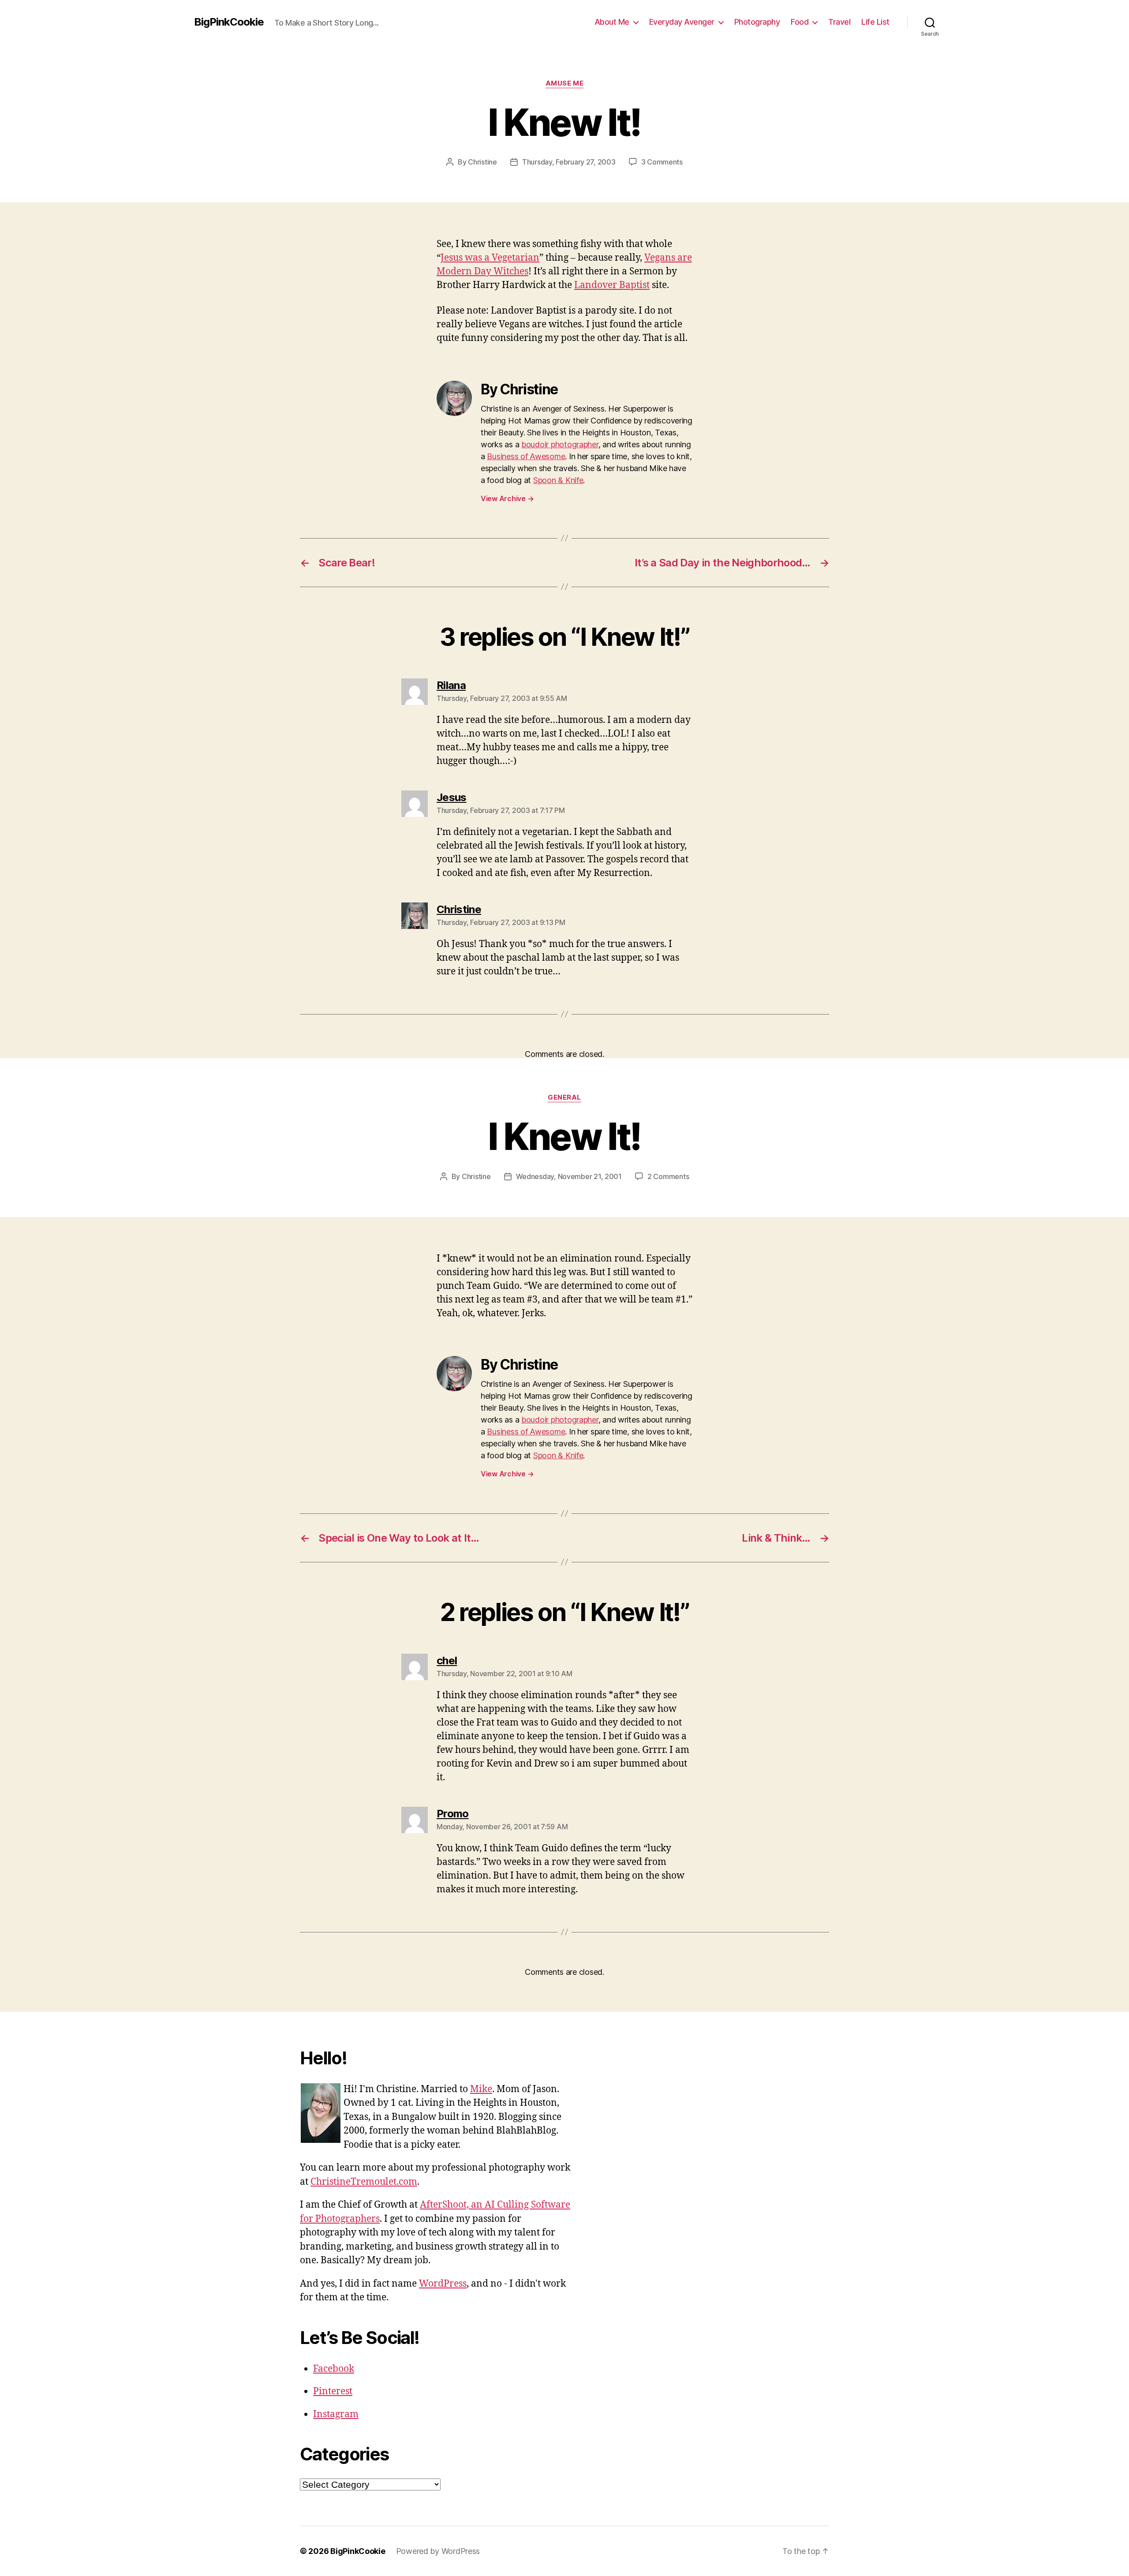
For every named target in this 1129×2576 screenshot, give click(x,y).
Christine (482, 162)
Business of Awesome (526, 456)
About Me (612, 22)
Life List (875, 22)
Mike (481, 2089)
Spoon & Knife (558, 480)
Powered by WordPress (438, 2551)
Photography (757, 22)
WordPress (443, 2284)
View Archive (507, 498)
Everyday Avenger (682, 22)
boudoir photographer (560, 444)
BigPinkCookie (229, 22)
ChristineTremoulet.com (364, 2182)
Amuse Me (564, 83)
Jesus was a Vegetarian (490, 258)
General (564, 1097)
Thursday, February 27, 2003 (569, 162)
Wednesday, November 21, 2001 (569, 1176)
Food (800, 22)
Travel (839, 22)
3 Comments (662, 162)
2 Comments (668, 1176)
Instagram (336, 2414)
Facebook (334, 2369)
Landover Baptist (612, 285)
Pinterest (333, 2391)
